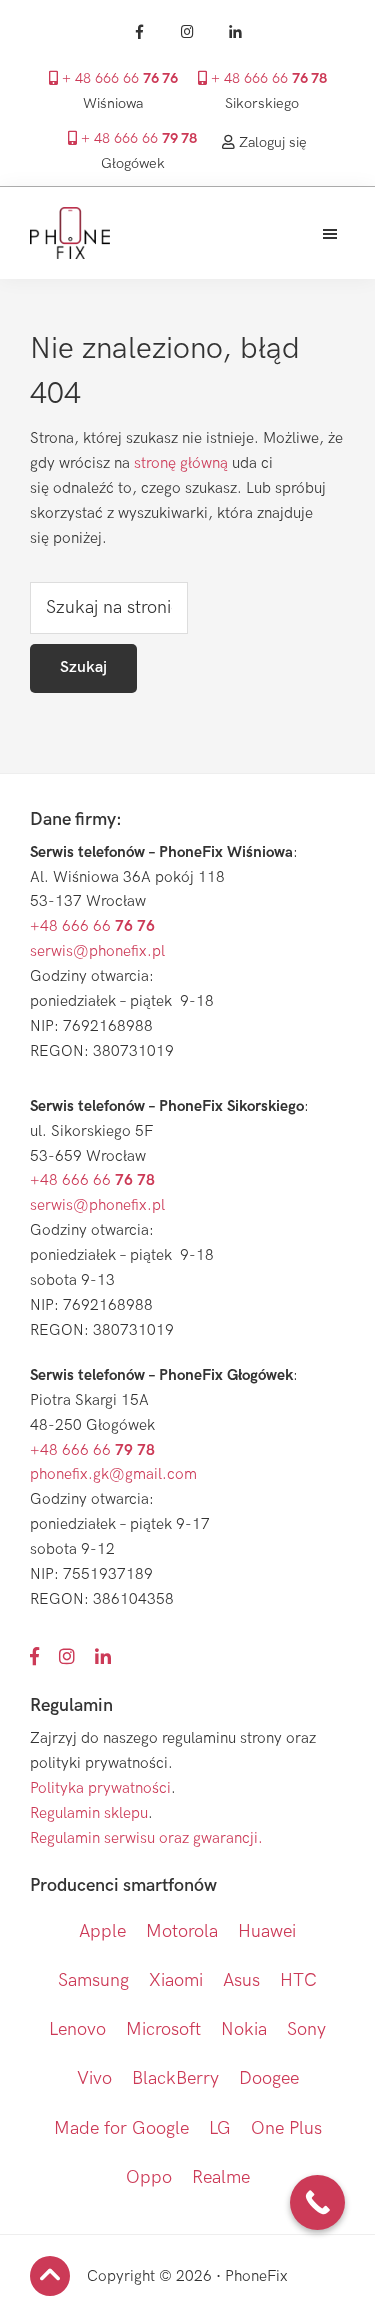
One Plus (286, 2128)
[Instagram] (188, 32)
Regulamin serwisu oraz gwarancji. (146, 1838)
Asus (241, 1980)
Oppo (149, 2177)
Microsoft (163, 2029)
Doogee (269, 2078)
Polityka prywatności (100, 1788)
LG (220, 2128)
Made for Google (121, 2128)
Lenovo (77, 2029)
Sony (306, 2029)
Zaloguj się (271, 142)
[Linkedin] (236, 32)
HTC (298, 1980)
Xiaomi (176, 1980)
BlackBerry (175, 2078)
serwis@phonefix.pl (97, 951)
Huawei (267, 1931)
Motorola (182, 1931)
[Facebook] (140, 32)
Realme (221, 2177)
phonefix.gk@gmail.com (113, 1474)
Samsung (93, 1980)
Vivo (94, 2078)
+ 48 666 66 (118, 79)
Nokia (244, 2029)
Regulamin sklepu (89, 1813)
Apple (102, 1931)
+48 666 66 (92, 926)
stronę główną (181, 463)
